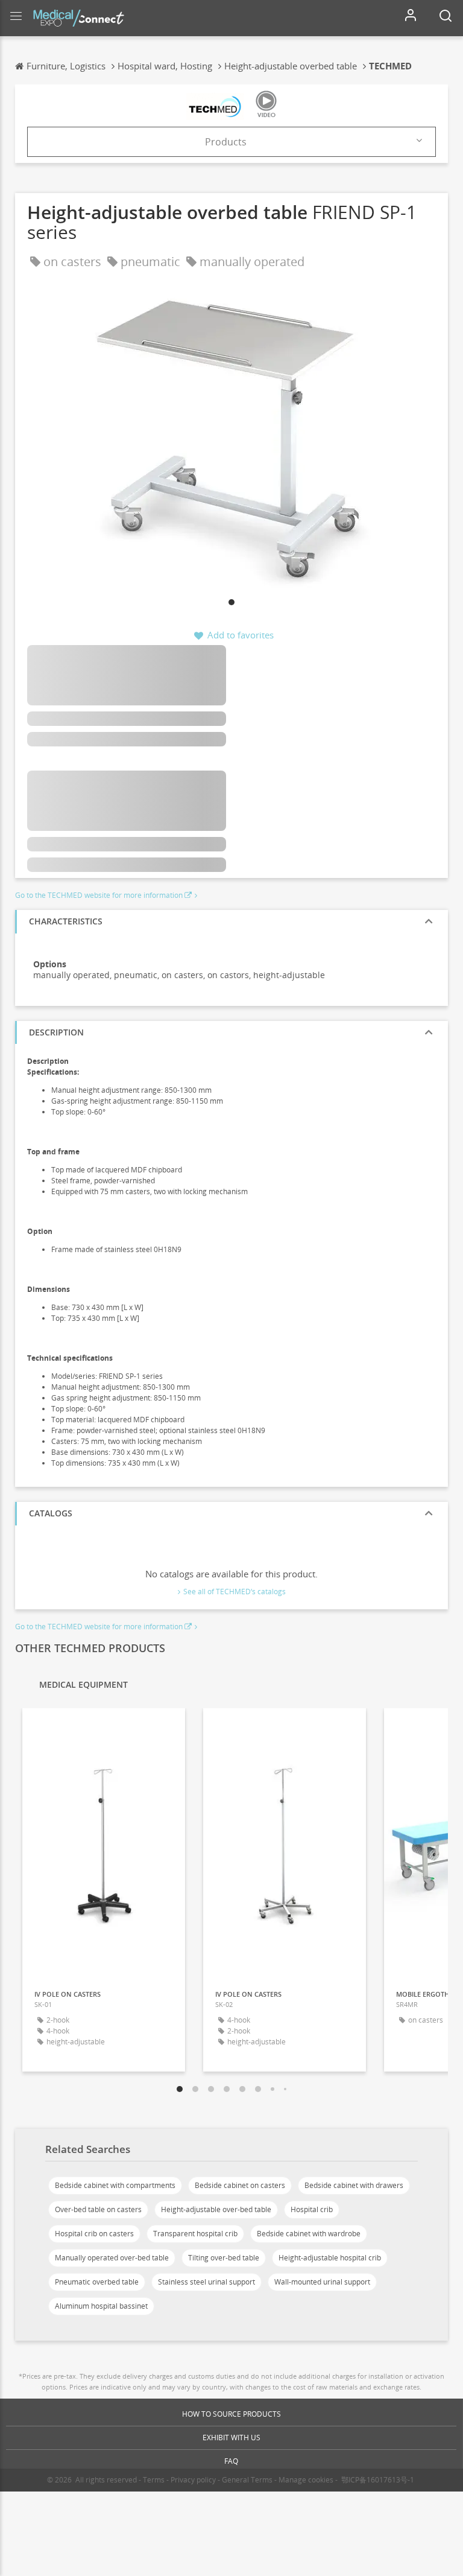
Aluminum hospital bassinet (101, 2306)
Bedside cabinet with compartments (115, 2185)
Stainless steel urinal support (206, 2282)
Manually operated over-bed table (112, 2258)
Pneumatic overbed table (97, 2282)
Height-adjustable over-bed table (216, 2209)
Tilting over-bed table (224, 2258)
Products (226, 142)
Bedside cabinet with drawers (354, 2185)
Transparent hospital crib (195, 2234)
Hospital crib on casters (94, 2234)
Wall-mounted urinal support (322, 2282)
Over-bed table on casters (98, 2209)
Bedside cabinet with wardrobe (309, 2234)
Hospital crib (312, 2209)
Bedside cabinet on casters (240, 2185)
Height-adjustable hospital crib (330, 2258)
